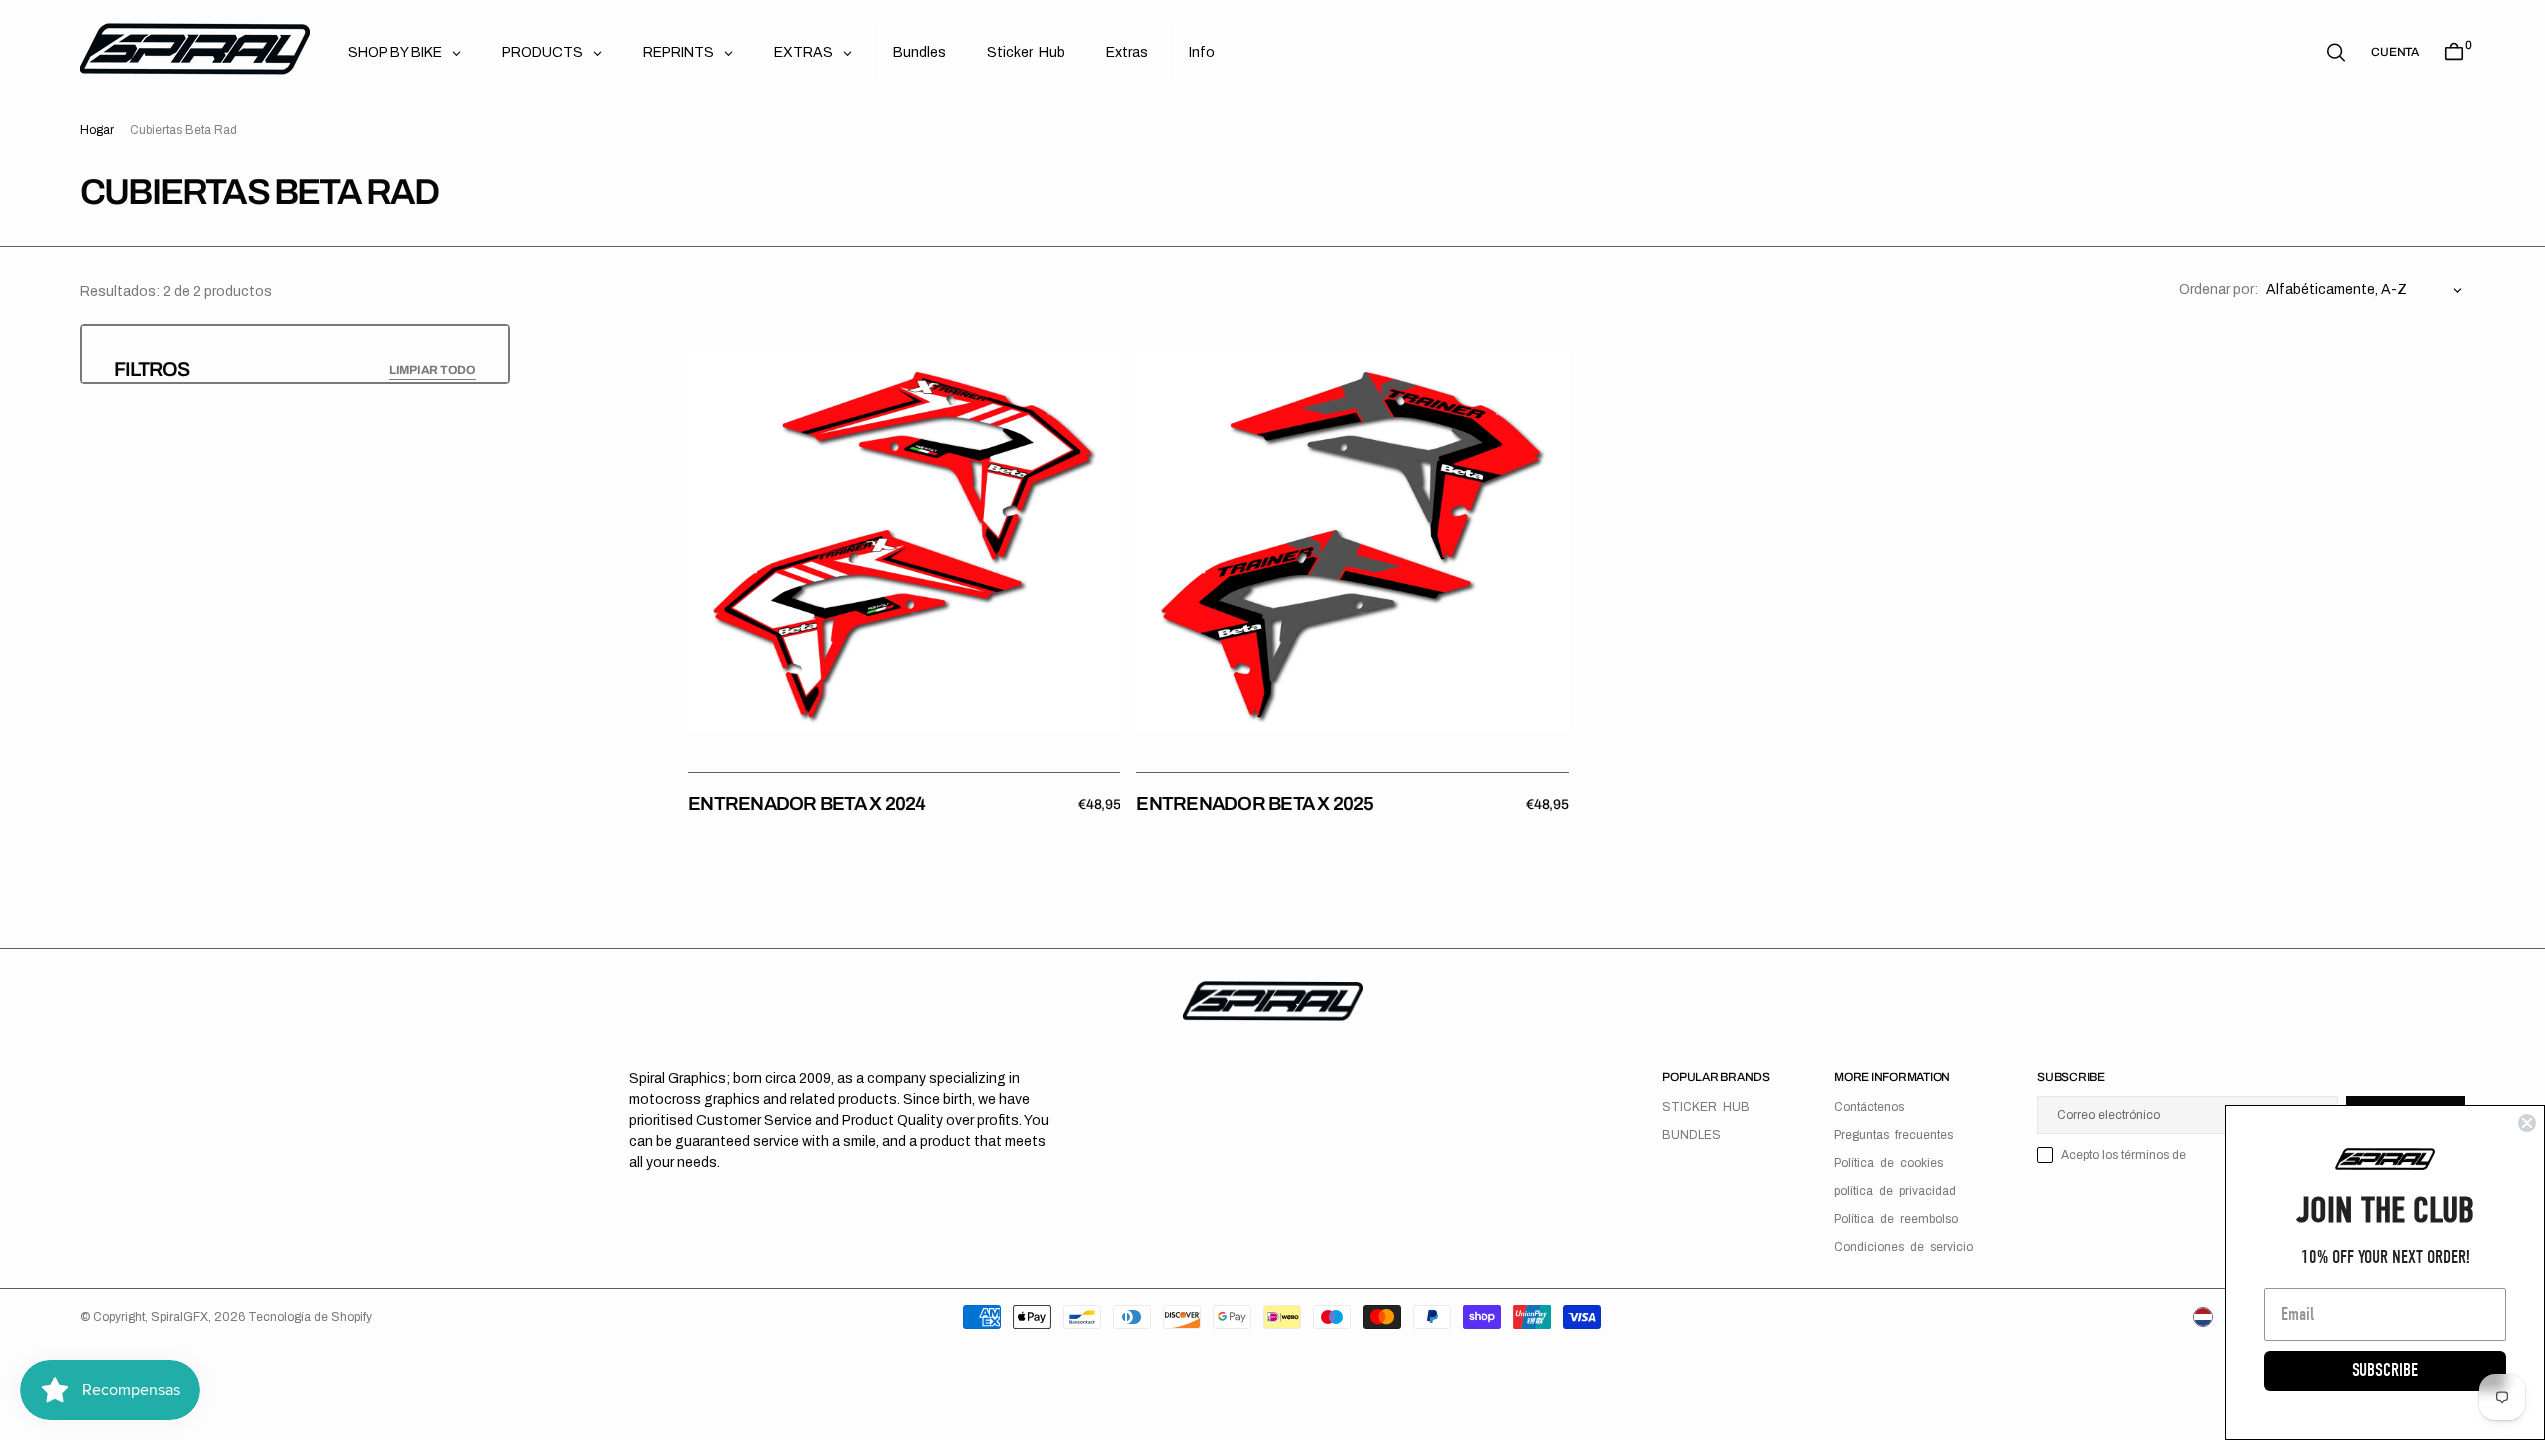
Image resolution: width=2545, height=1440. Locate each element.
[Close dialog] (2527, 1123)
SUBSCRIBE (2385, 1370)
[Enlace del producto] (904, 540)
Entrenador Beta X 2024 (806, 803)
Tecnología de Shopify (310, 1317)
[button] (2395, 52)
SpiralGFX (179, 1317)
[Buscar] (2336, 52)
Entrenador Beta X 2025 (1254, 803)
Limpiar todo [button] (432, 370)
